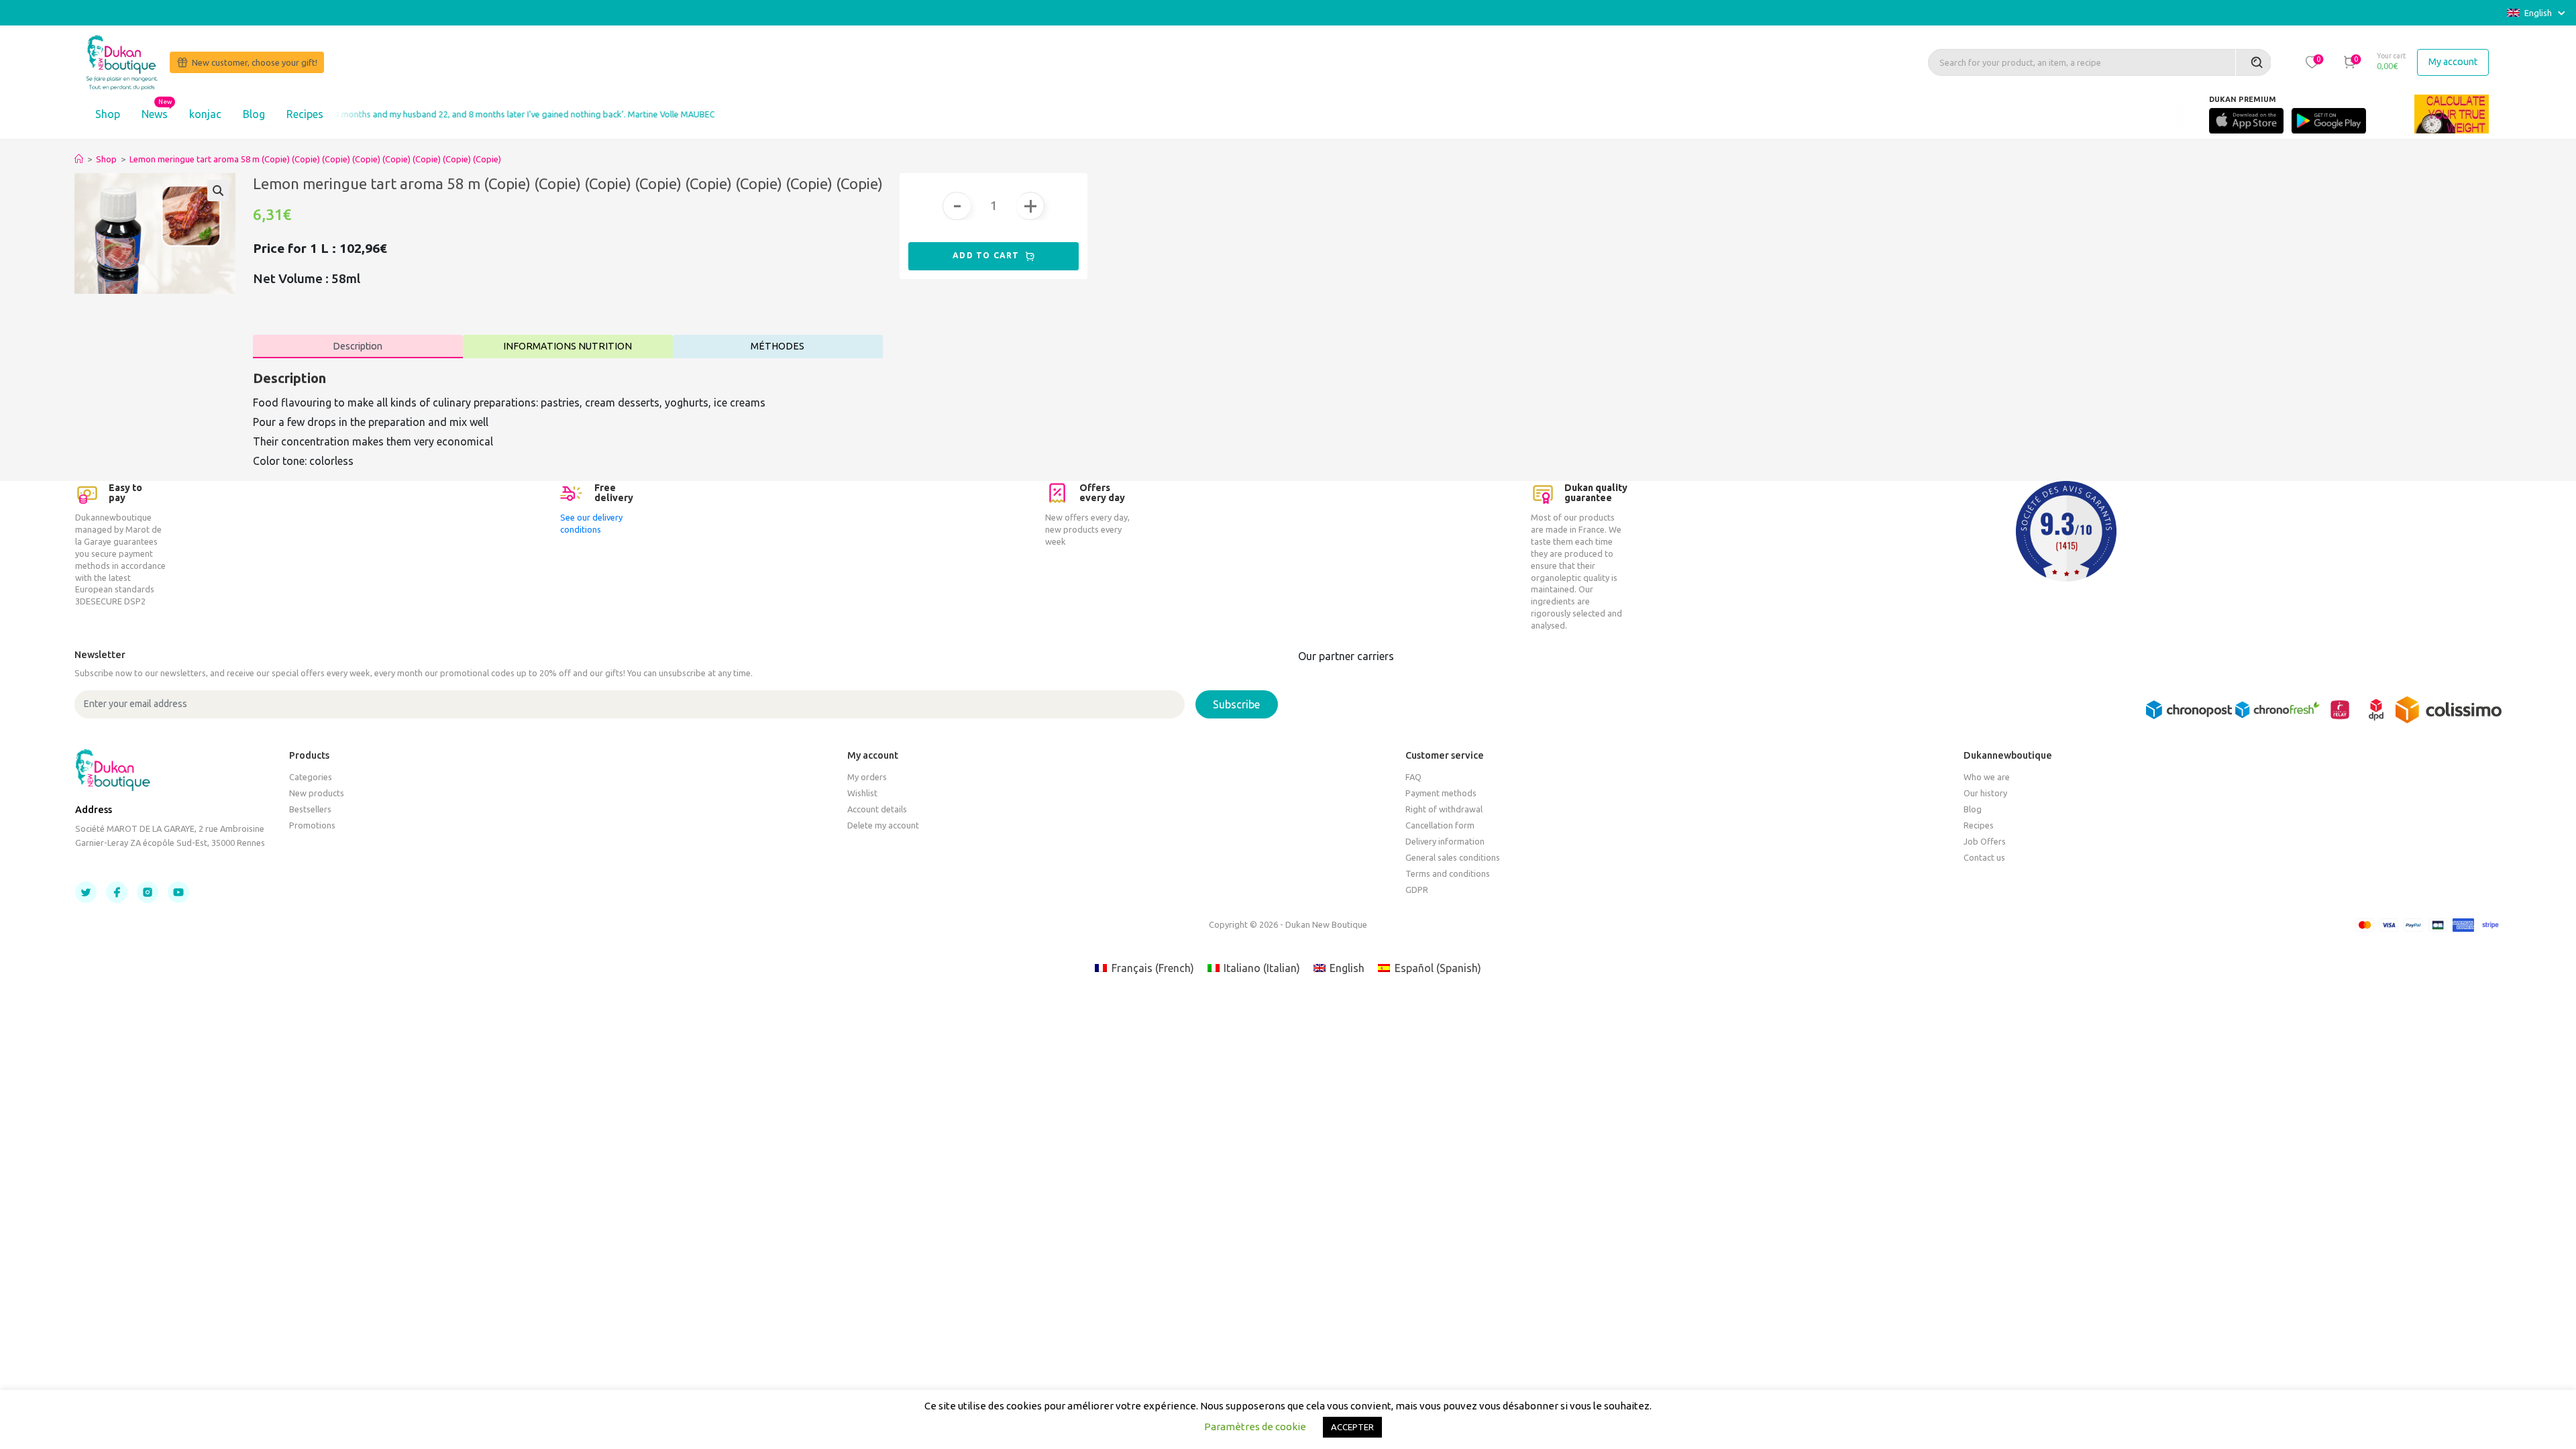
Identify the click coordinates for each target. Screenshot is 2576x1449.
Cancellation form (1440, 825)
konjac (205, 114)
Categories (311, 777)
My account (2453, 62)
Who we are (1987, 777)
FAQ (1413, 777)
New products (317, 793)
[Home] (79, 159)
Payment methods (1441, 793)
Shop (108, 114)
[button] (2312, 62)
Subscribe (1236, 704)
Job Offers (1985, 841)
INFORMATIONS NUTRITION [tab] (568, 346)
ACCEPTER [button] (1352, 1427)
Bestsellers (310, 809)
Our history (1985, 793)
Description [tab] (358, 346)
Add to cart (987, 255)
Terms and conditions (1448, 873)
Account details (877, 809)
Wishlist (862, 793)
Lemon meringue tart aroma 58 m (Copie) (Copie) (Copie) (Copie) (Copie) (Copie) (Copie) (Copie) (315, 159)
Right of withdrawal (1444, 809)
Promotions (312, 825)
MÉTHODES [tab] (777, 346)
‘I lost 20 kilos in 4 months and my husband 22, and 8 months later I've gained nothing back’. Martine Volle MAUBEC (447, 114)
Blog (254, 114)
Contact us (1984, 857)
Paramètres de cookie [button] (1255, 1427)
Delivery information (1445, 841)
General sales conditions (1453, 857)
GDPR (1417, 890)
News (155, 114)
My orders (867, 777)
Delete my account (883, 825)
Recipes (305, 114)
